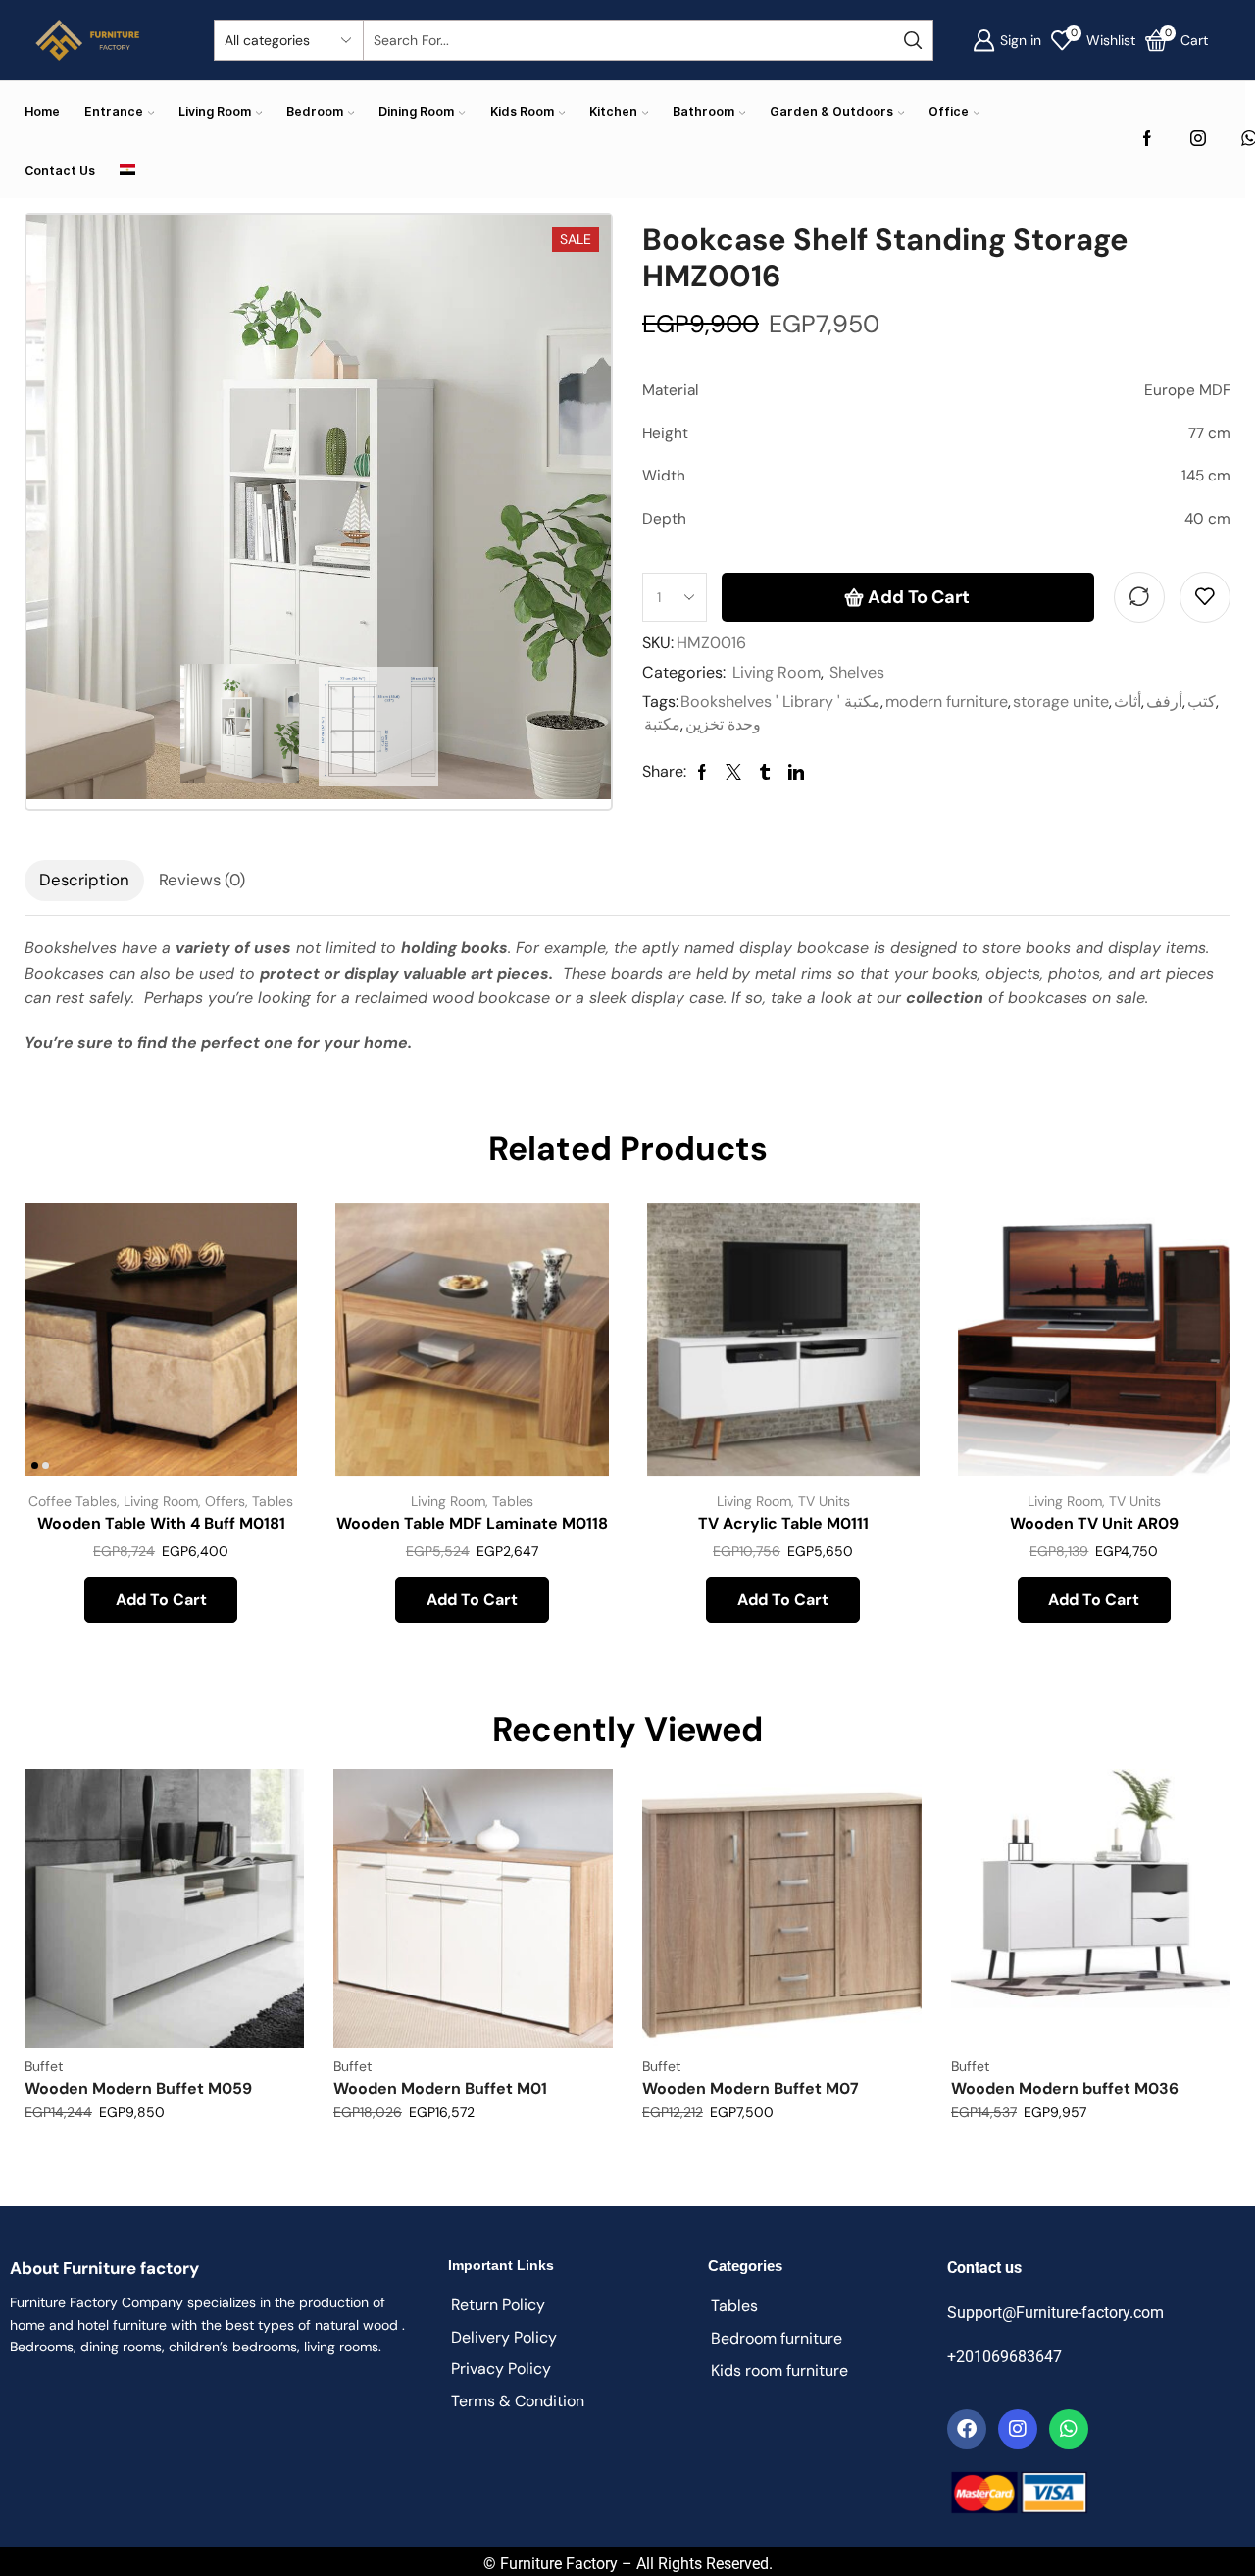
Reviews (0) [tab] (202, 880)
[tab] (84, 881)
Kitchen (613, 111)
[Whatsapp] (1069, 2429)
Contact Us (60, 170)
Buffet (44, 2066)
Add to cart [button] (260, 1346)
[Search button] (913, 40)
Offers (225, 1501)
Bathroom (703, 111)
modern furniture (947, 702)
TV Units (824, 1501)
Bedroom (315, 111)
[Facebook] (1147, 140)
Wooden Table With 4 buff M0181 (161, 1523)
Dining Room (416, 111)
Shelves (857, 672)
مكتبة (662, 724)
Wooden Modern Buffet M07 (751, 2088)
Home (42, 111)
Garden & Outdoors (831, 111)
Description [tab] (84, 880)
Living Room (215, 111)
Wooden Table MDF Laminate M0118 (472, 1523)
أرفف (1164, 702)
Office (949, 111)
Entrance (114, 111)
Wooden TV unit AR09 (1094, 1523)
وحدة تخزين (723, 724)
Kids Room (522, 111)
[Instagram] (1198, 140)
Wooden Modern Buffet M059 (138, 2088)
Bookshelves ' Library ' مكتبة (780, 702)
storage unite (1061, 702)
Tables (273, 1501)
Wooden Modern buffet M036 (1065, 2088)
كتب (1202, 702)
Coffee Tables (73, 1501)
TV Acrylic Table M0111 (783, 1523)
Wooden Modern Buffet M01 (440, 2088)
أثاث (1128, 702)
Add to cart (919, 597)
